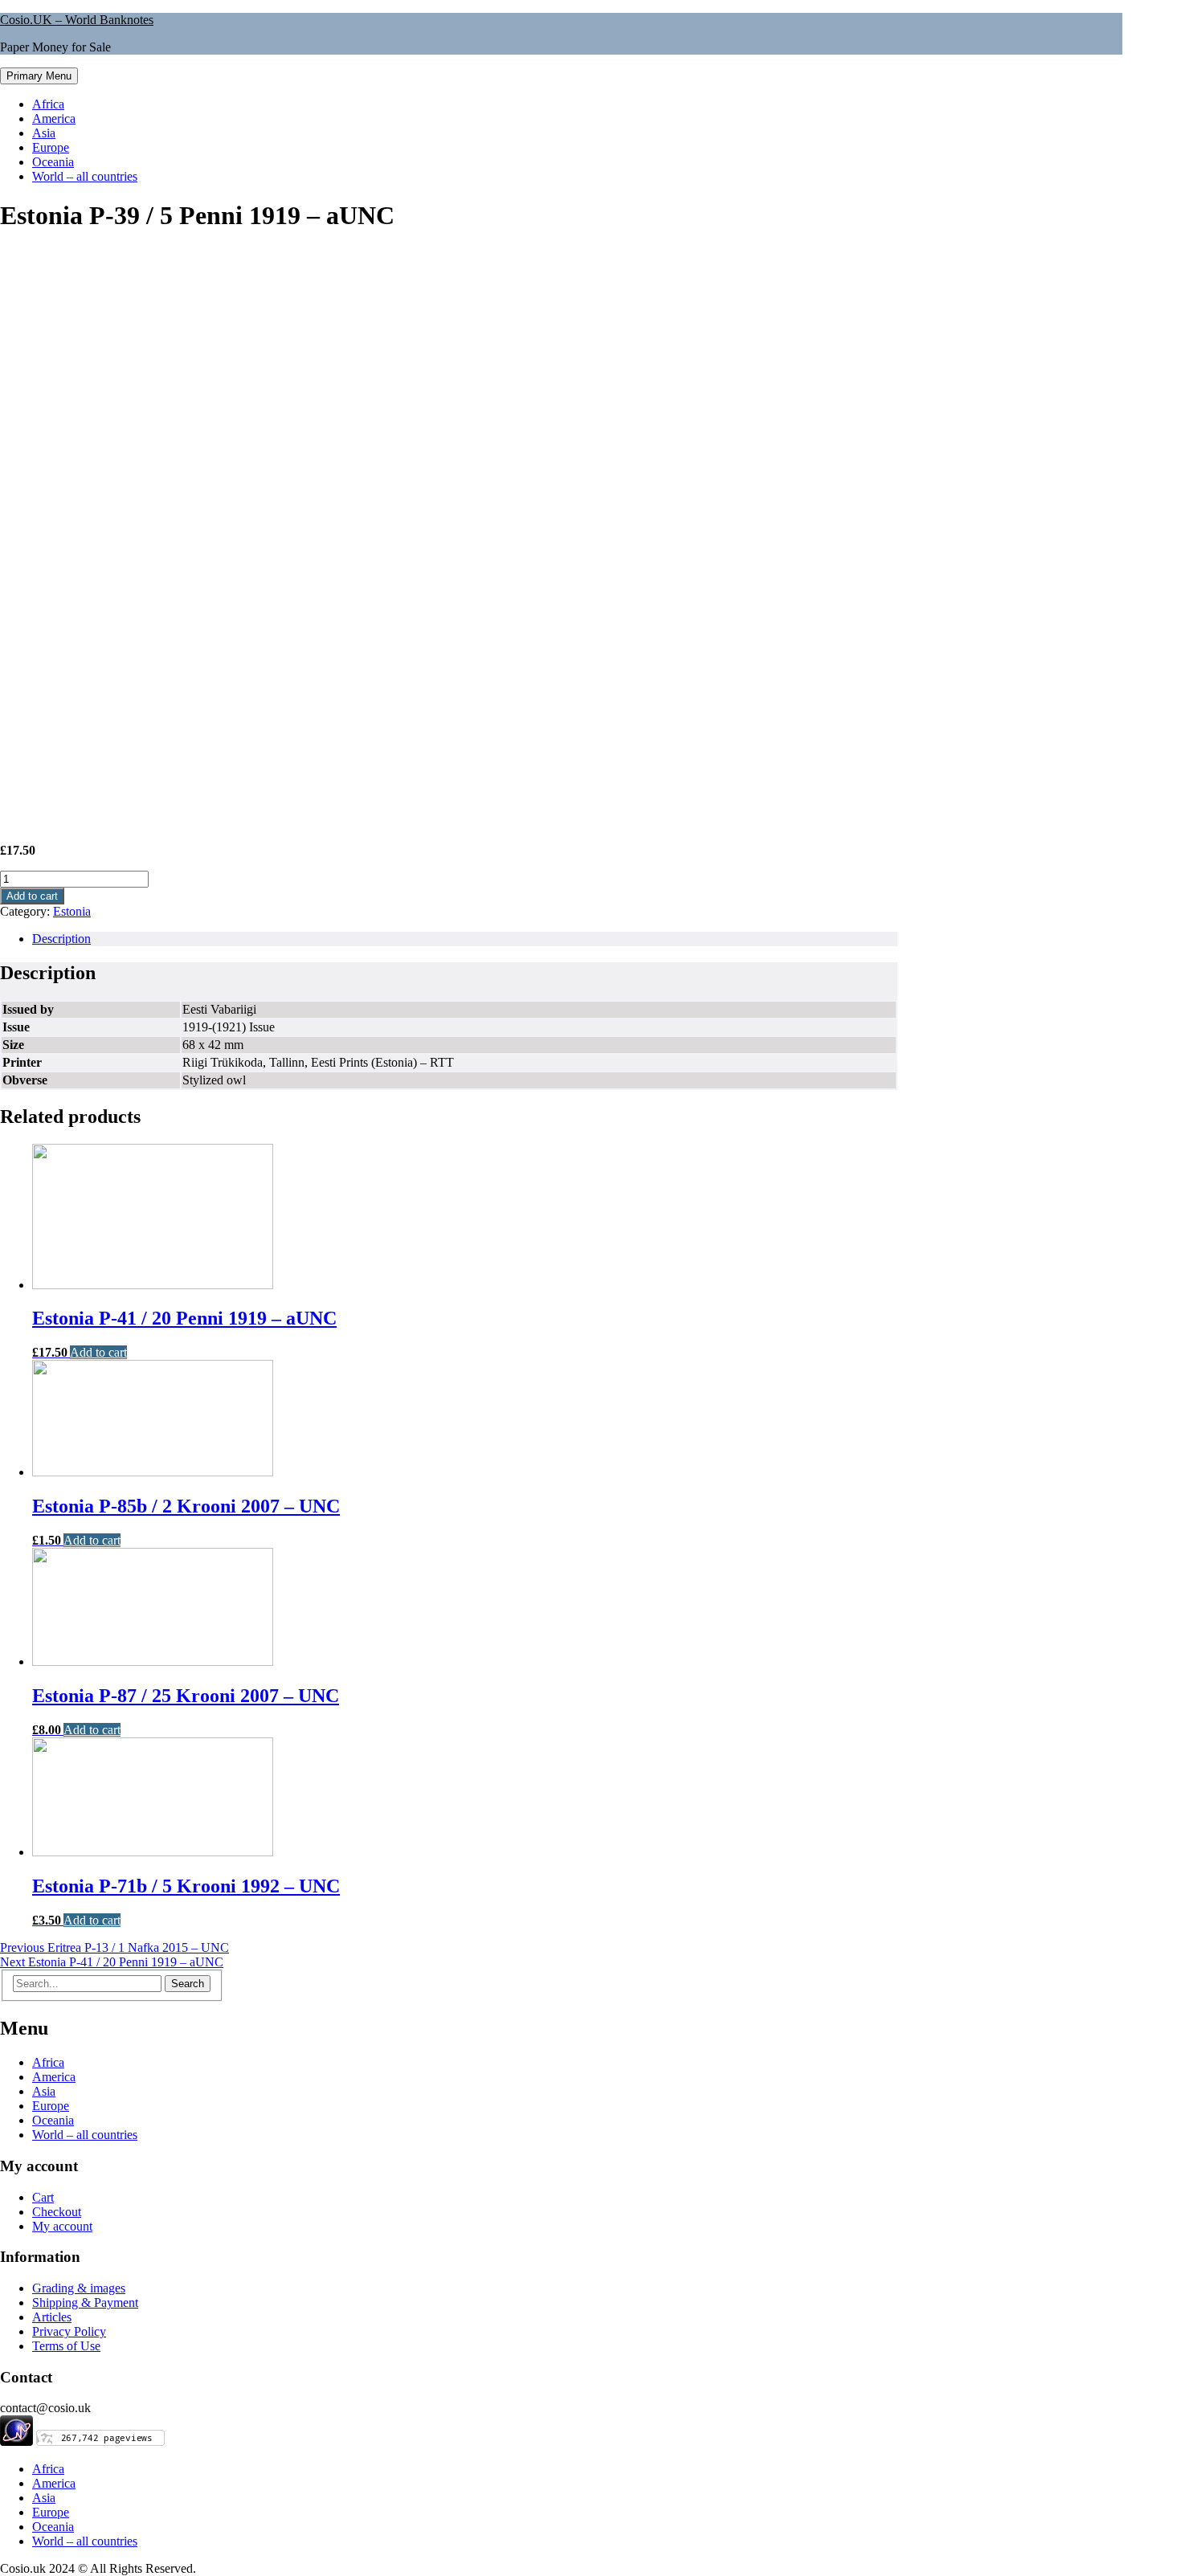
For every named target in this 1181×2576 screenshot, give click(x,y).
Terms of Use (66, 2346)
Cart (43, 2197)
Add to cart (32, 896)
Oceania (53, 162)
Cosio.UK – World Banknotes (77, 20)
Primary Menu (39, 76)
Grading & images (79, 2288)
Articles (52, 2317)
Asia (44, 133)
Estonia (72, 911)
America (54, 118)
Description (61, 939)
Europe (51, 147)
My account (62, 2226)
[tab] (465, 939)
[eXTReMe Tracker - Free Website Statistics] (16, 2441)
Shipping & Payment (85, 2302)
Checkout (57, 2212)
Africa (48, 104)
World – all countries (85, 176)
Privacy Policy (69, 2331)
